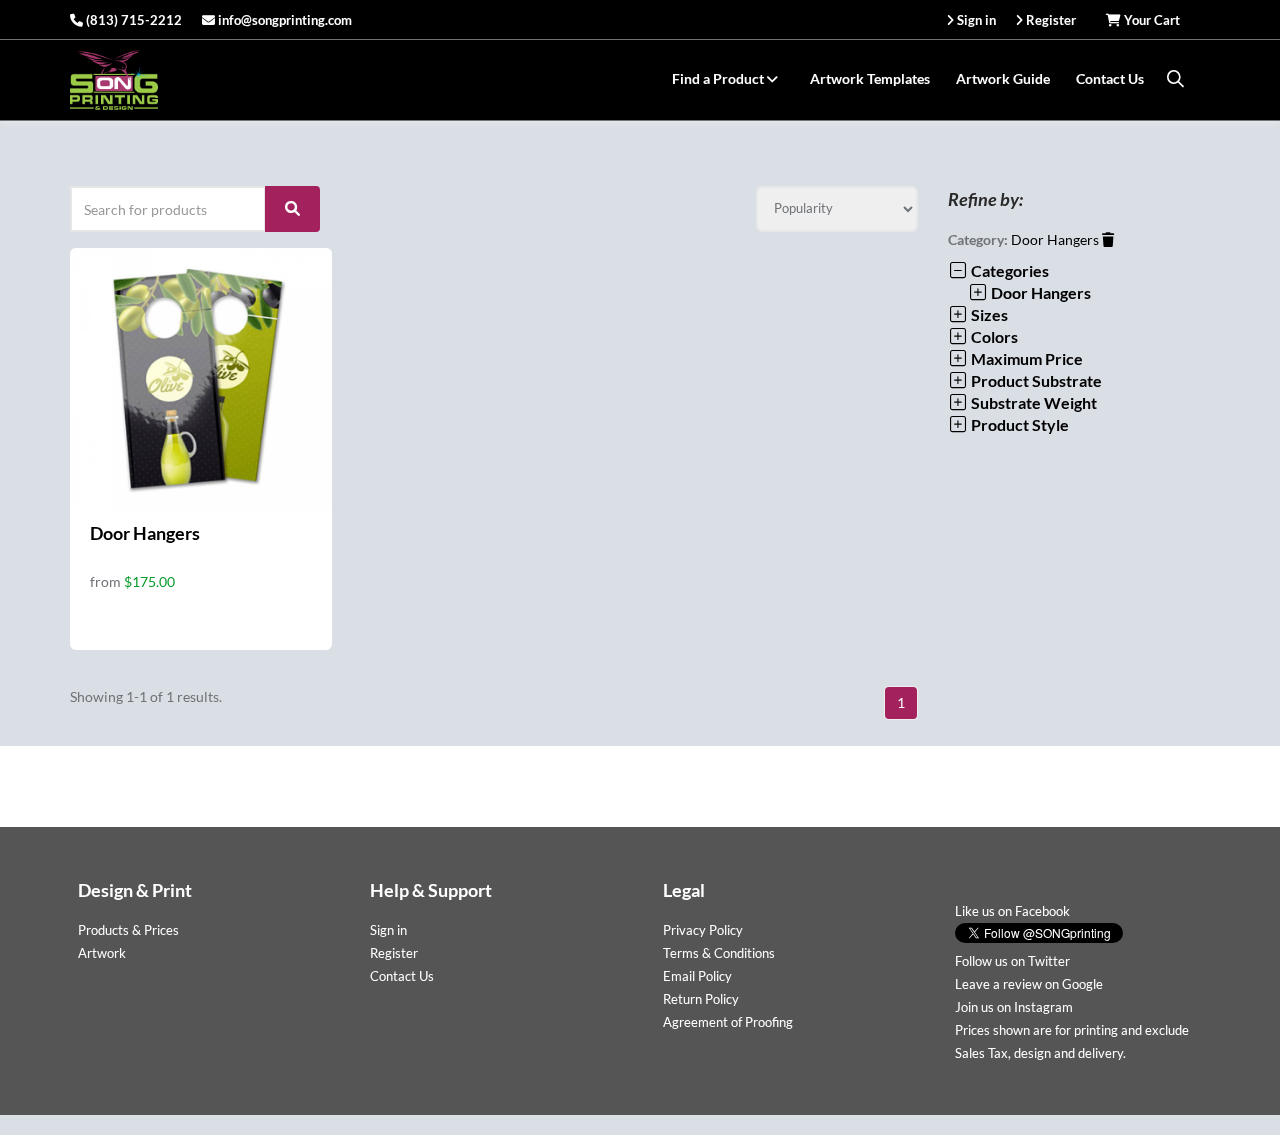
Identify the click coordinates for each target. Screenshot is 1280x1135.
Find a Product (719, 78)
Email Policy (697, 976)
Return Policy (701, 999)
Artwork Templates (870, 78)
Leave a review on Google (1029, 984)
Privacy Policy (703, 930)
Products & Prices (128, 930)
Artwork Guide (1003, 78)
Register (394, 953)
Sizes (988, 314)
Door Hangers (145, 533)
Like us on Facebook (1012, 911)
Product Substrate (1035, 380)
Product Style (1018, 424)
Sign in (388, 930)
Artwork (102, 953)
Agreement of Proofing (728, 1022)
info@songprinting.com (283, 20)
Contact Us (1110, 78)
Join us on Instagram (1014, 1007)
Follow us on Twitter (1012, 961)
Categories (1008, 270)
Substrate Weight (1032, 402)
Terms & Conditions (719, 953)
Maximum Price (1025, 358)
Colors (993, 336)
